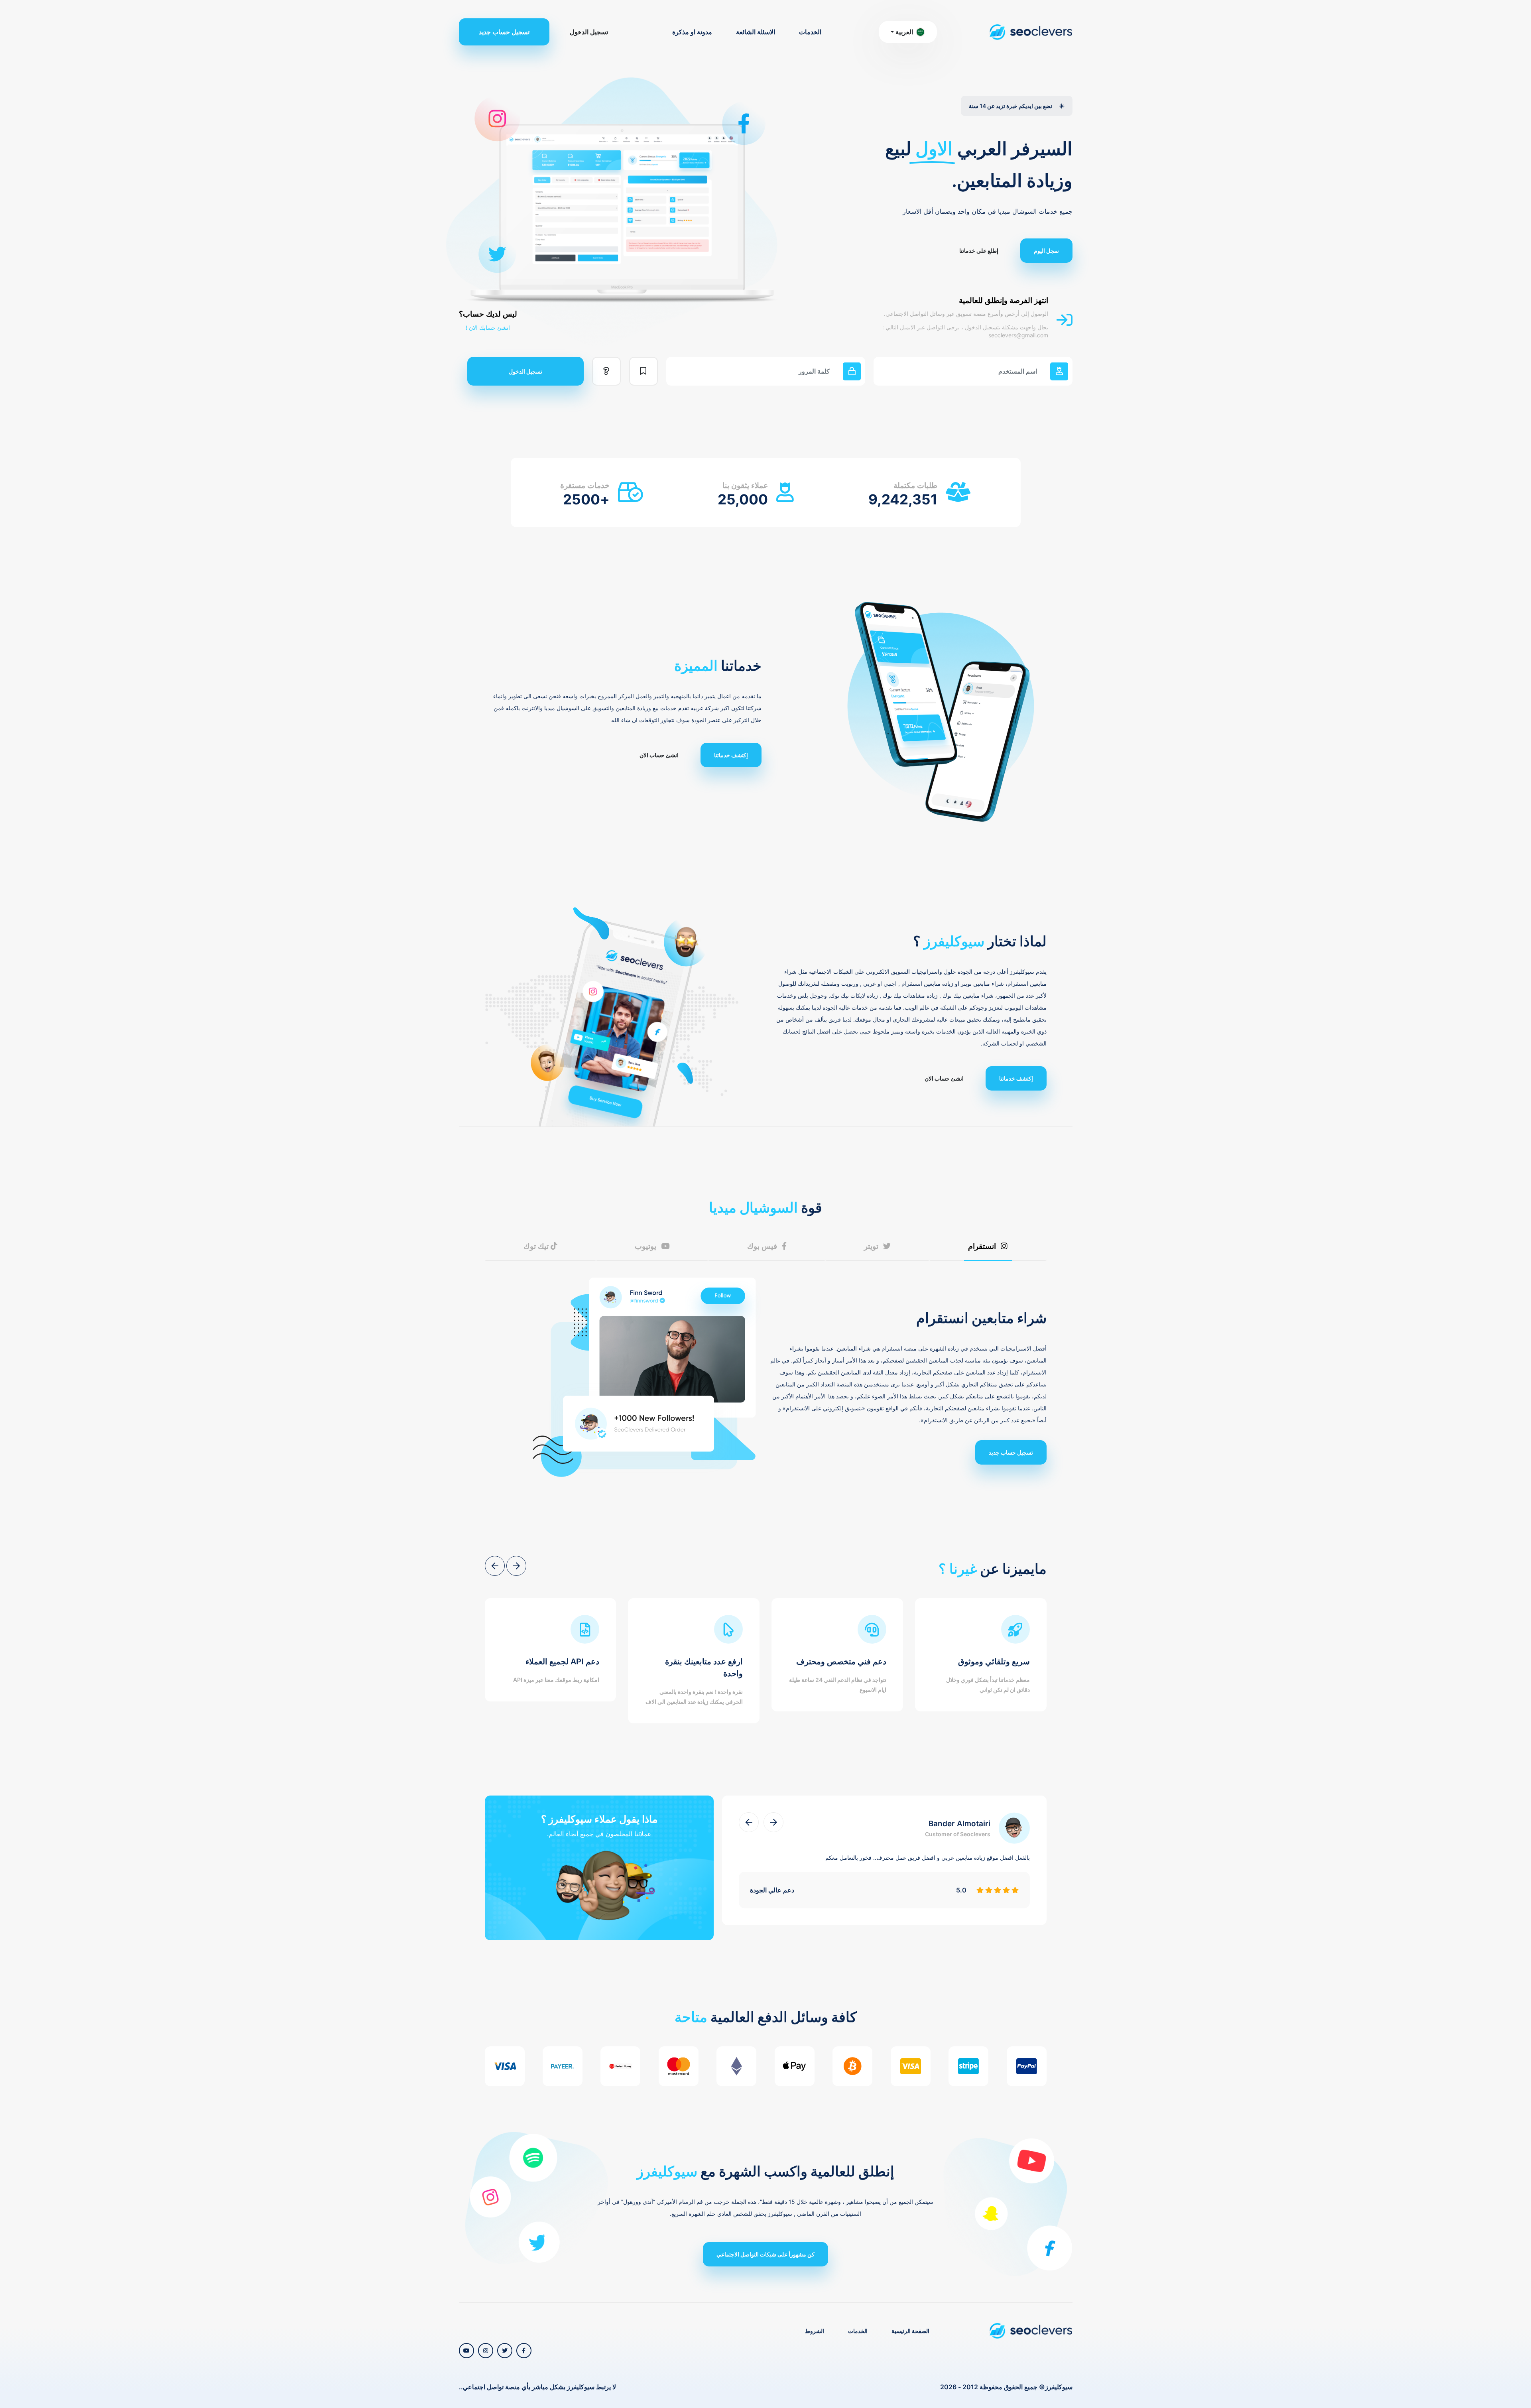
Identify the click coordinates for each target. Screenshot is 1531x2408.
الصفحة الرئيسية (910, 2331)
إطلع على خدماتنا (979, 251)
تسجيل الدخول (589, 32)
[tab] (988, 1246)
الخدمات (810, 32)
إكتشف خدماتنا (731, 755)
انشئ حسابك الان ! (488, 328)
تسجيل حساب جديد (504, 32)
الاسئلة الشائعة (756, 32)
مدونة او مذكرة (692, 32)
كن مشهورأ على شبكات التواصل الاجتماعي (765, 2254)
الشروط (815, 2331)
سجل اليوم (1046, 251)
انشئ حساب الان (659, 755)
